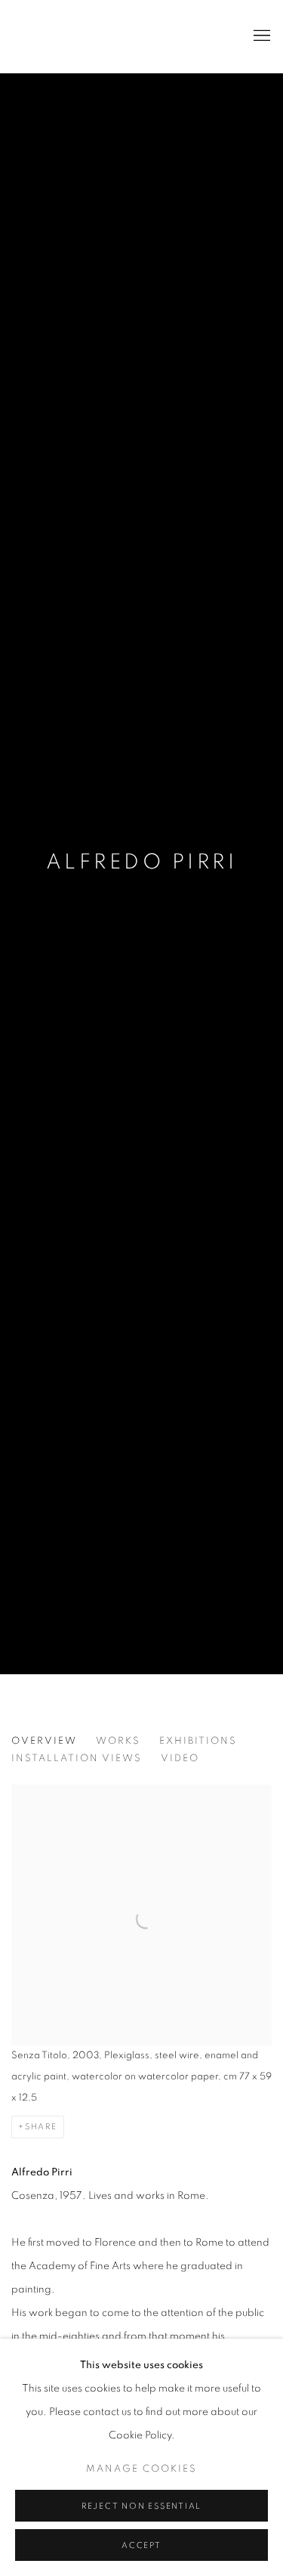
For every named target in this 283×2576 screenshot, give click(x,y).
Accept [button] (141, 2545)
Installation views (77, 1759)
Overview (44, 1741)
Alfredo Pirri (141, 862)
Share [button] (41, 2127)
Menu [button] (260, 36)
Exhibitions (198, 1741)
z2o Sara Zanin (87, 36)
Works (118, 1741)
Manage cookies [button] (141, 2469)
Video (180, 1759)
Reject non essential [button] (141, 2506)
